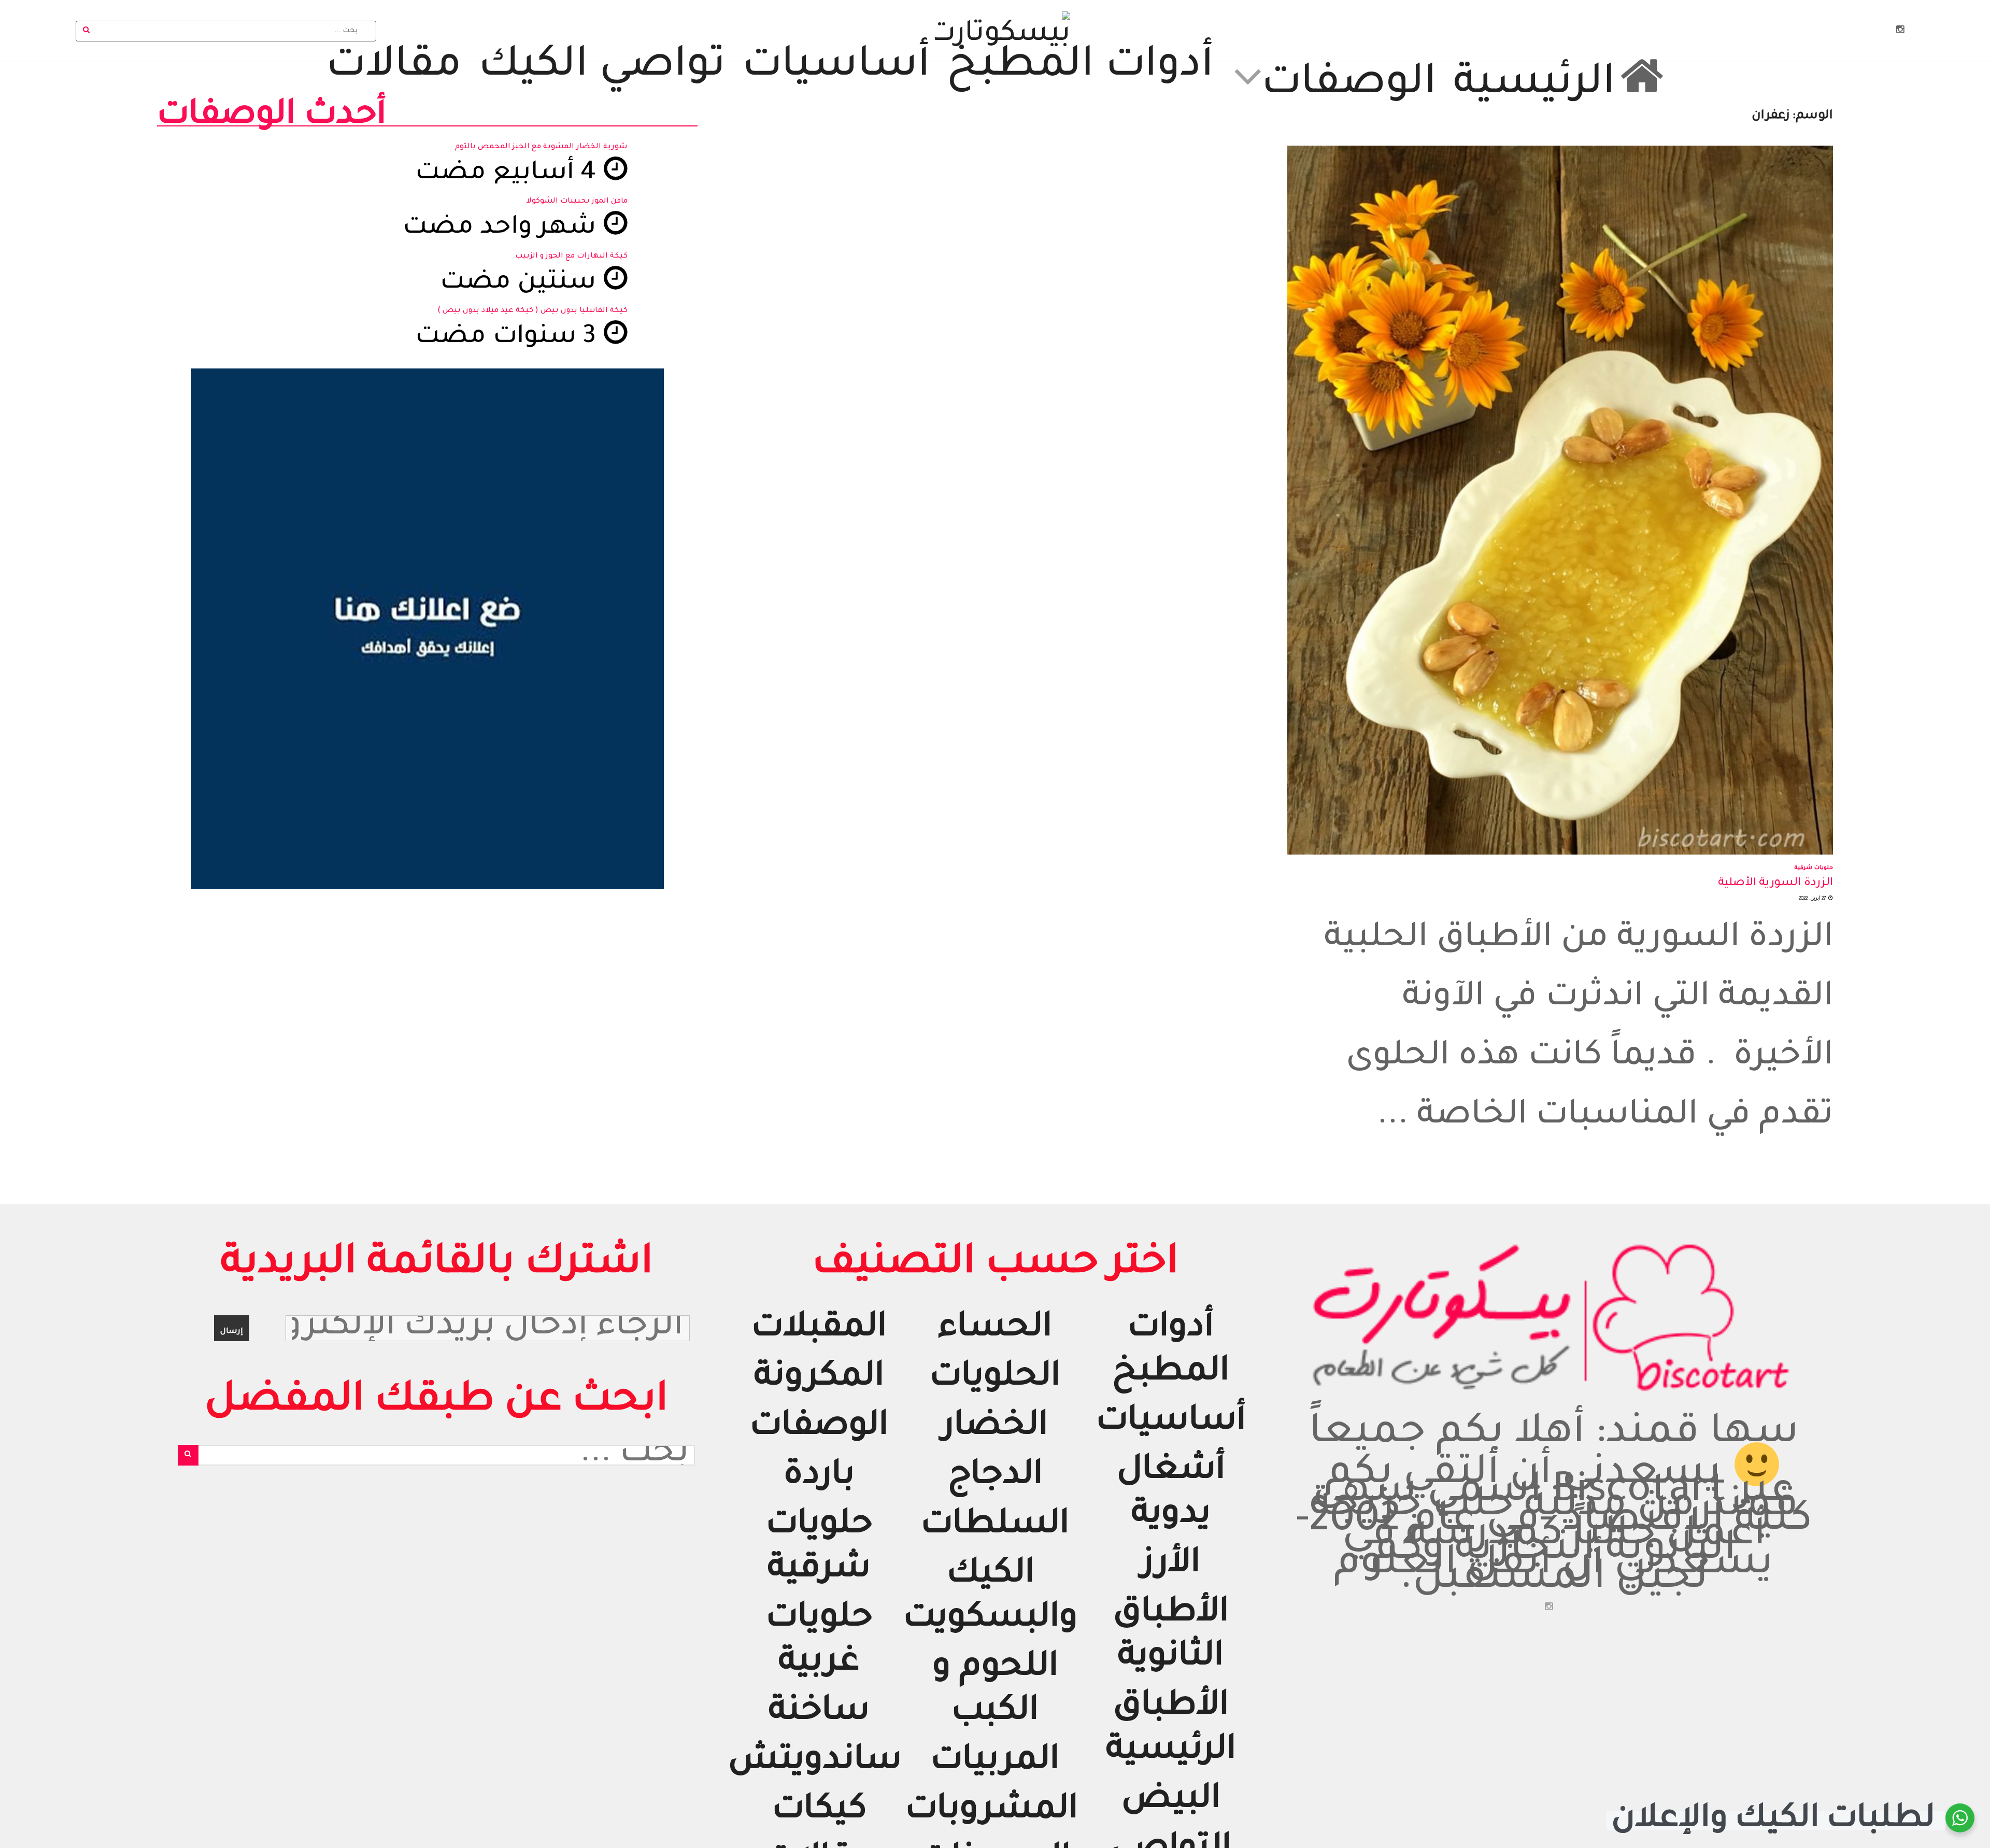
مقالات (394, 68)
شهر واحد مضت (503, 229)
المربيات (995, 1762)
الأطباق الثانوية (1171, 1637)
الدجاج (995, 1477)
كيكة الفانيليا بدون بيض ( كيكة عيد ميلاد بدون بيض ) (532, 311)
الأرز (1171, 1565)
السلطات (995, 1526)
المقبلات (819, 1330)
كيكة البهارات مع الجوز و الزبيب (571, 257)
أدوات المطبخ (1080, 68)
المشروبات (992, 1811)
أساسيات (836, 68)
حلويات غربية (819, 1642)
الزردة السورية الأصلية (1775, 884)
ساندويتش (815, 1762)
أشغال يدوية (1171, 1494)
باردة (819, 1477)
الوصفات (1349, 82)
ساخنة (819, 1713)
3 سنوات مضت (509, 338)
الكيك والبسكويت (991, 1598)
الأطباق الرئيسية (1171, 1730)
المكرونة (819, 1379)
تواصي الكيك (602, 68)
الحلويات (995, 1379)
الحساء (995, 1330)
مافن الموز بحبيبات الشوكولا (577, 202)
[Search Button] (87, 31)
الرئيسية (1534, 82)
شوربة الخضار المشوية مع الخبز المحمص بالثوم (541, 147)
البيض (1171, 1801)
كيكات (819, 1811)
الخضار (995, 1428)
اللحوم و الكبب (995, 1691)
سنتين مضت (521, 284)
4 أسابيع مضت (509, 174)
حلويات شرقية (1814, 868)
